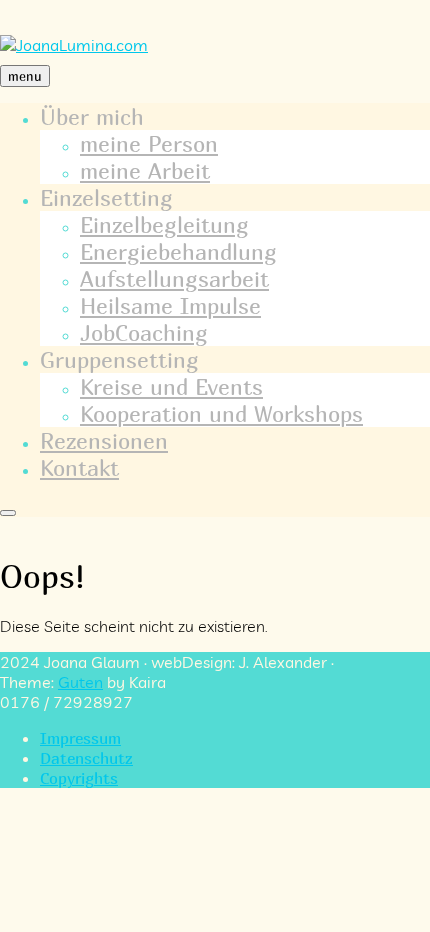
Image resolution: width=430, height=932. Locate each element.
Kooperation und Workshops (221, 413)
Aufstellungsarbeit (174, 278)
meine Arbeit (145, 170)
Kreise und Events (171, 386)
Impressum (80, 738)
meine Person (149, 143)
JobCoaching (144, 332)
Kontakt (79, 467)
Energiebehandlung (178, 251)
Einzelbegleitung (164, 224)
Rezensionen (104, 440)
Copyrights (79, 778)
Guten (80, 682)
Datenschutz (86, 758)
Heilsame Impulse (170, 305)
